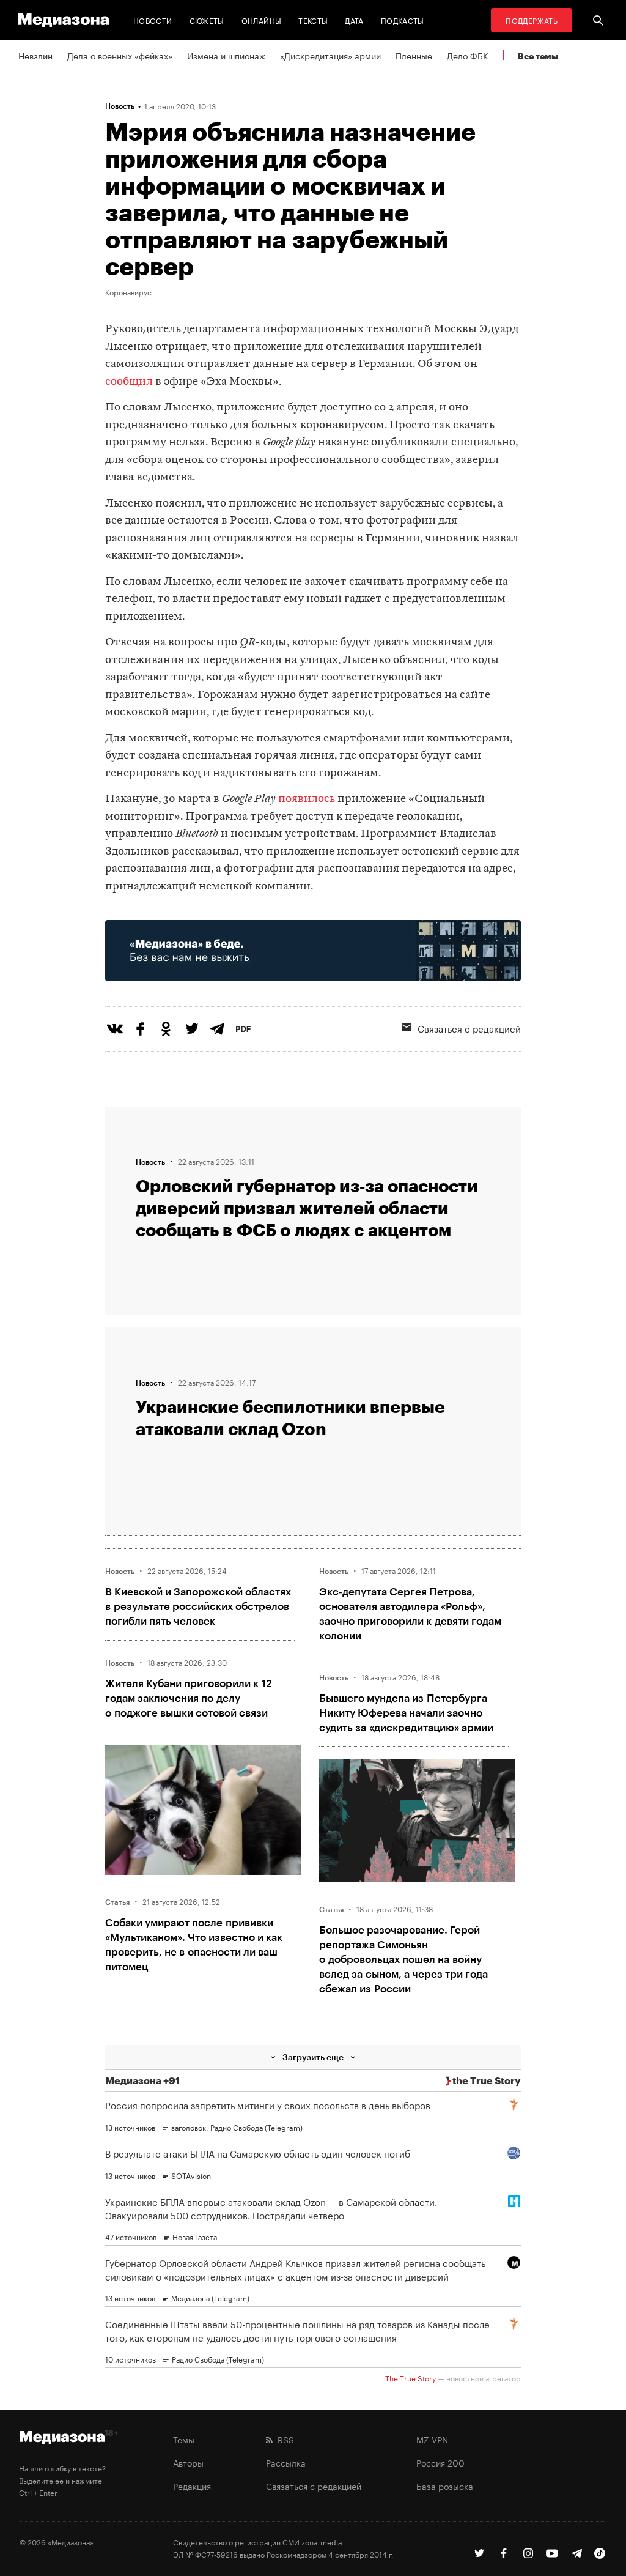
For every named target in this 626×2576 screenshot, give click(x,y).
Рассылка (286, 2462)
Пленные (414, 55)
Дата (354, 20)
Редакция (192, 2485)
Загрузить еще (313, 2057)
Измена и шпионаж (226, 55)
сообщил (129, 382)
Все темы (538, 56)
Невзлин (35, 55)
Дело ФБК (468, 55)
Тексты (313, 20)
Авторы (188, 2462)
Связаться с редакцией (314, 2485)
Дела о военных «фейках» (120, 55)
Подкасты (403, 20)
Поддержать (532, 20)
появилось (308, 799)
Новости (153, 20)
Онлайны (262, 20)
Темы (184, 2439)
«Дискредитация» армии (330, 55)
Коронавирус (128, 292)
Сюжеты (207, 20)
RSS (283, 2439)
